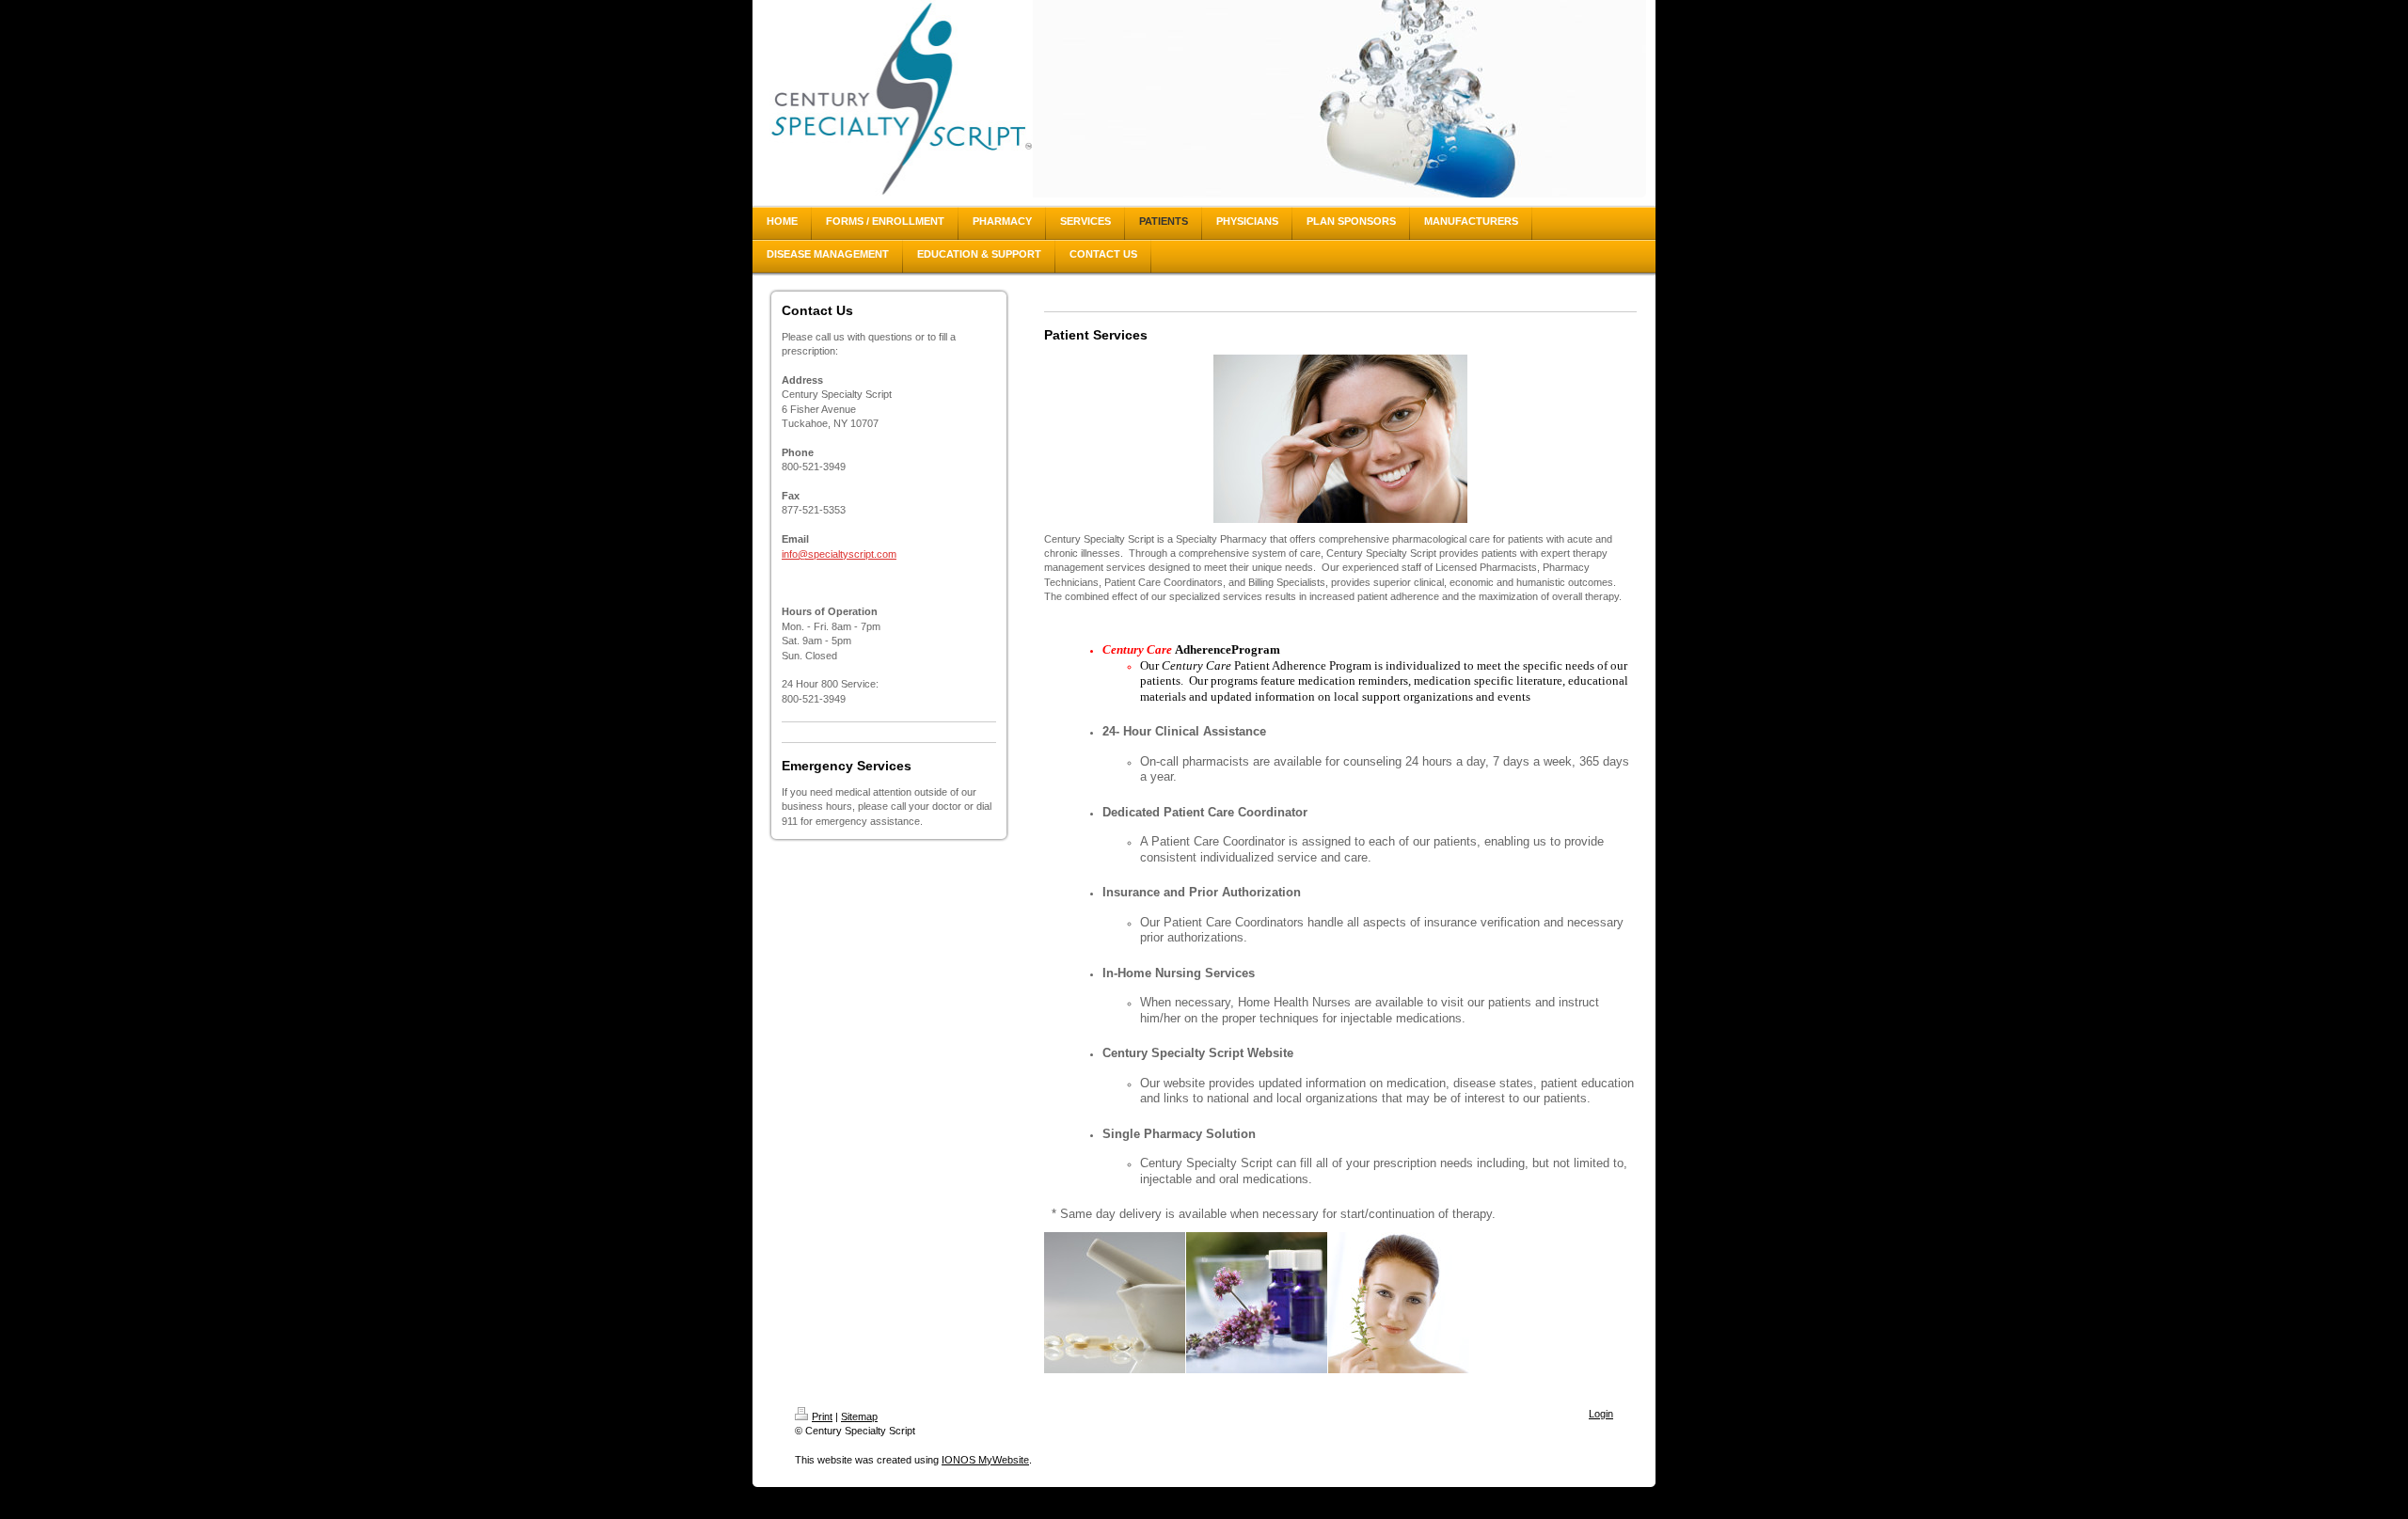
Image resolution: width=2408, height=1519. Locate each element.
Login (1601, 1414)
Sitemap (859, 1416)
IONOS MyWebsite (985, 1460)
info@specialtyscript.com (839, 554)
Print (822, 1416)
